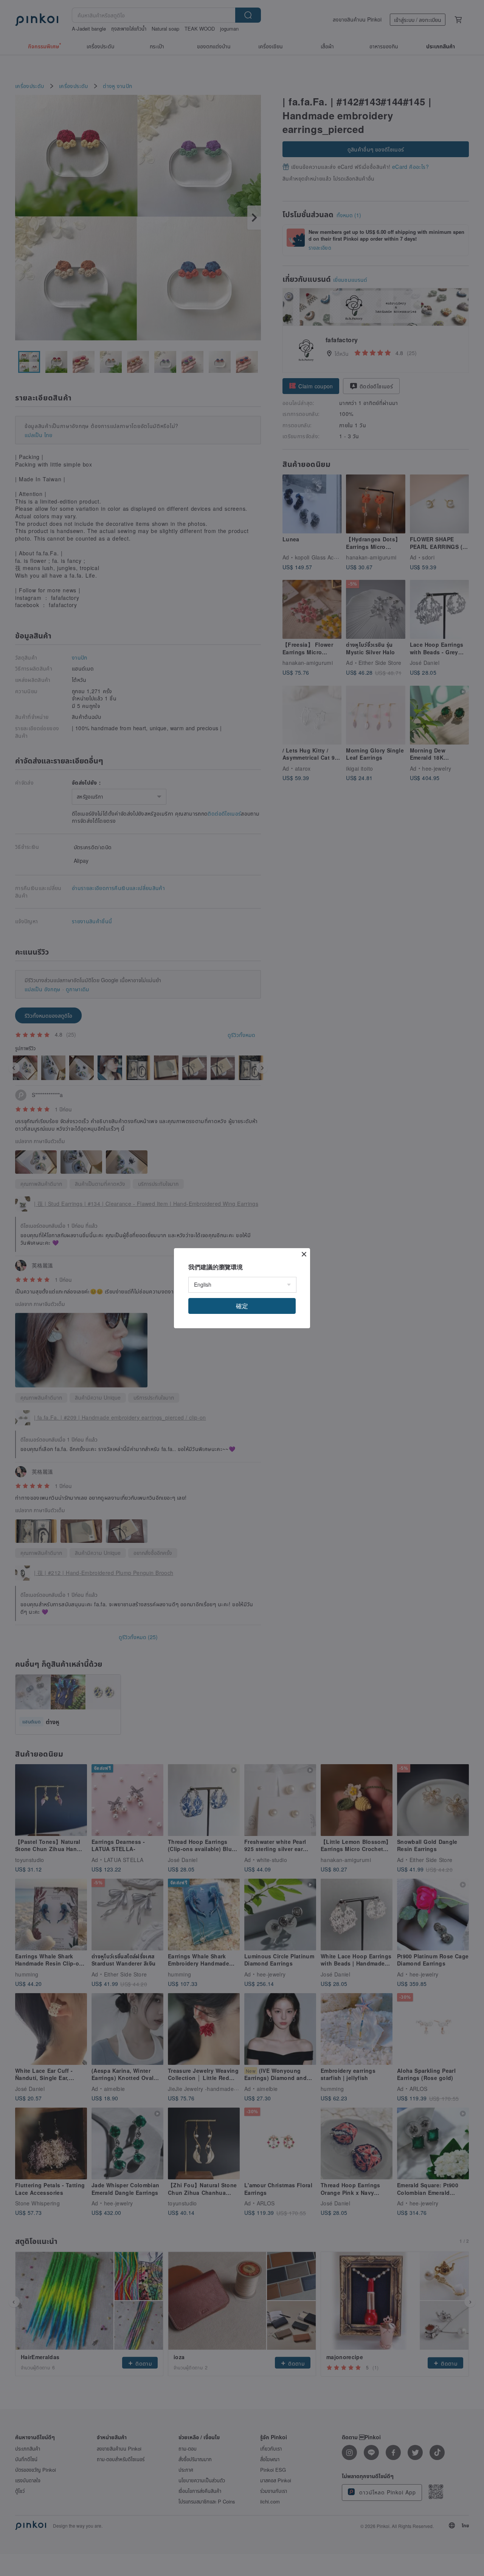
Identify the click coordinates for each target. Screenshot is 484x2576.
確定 (242, 1306)
